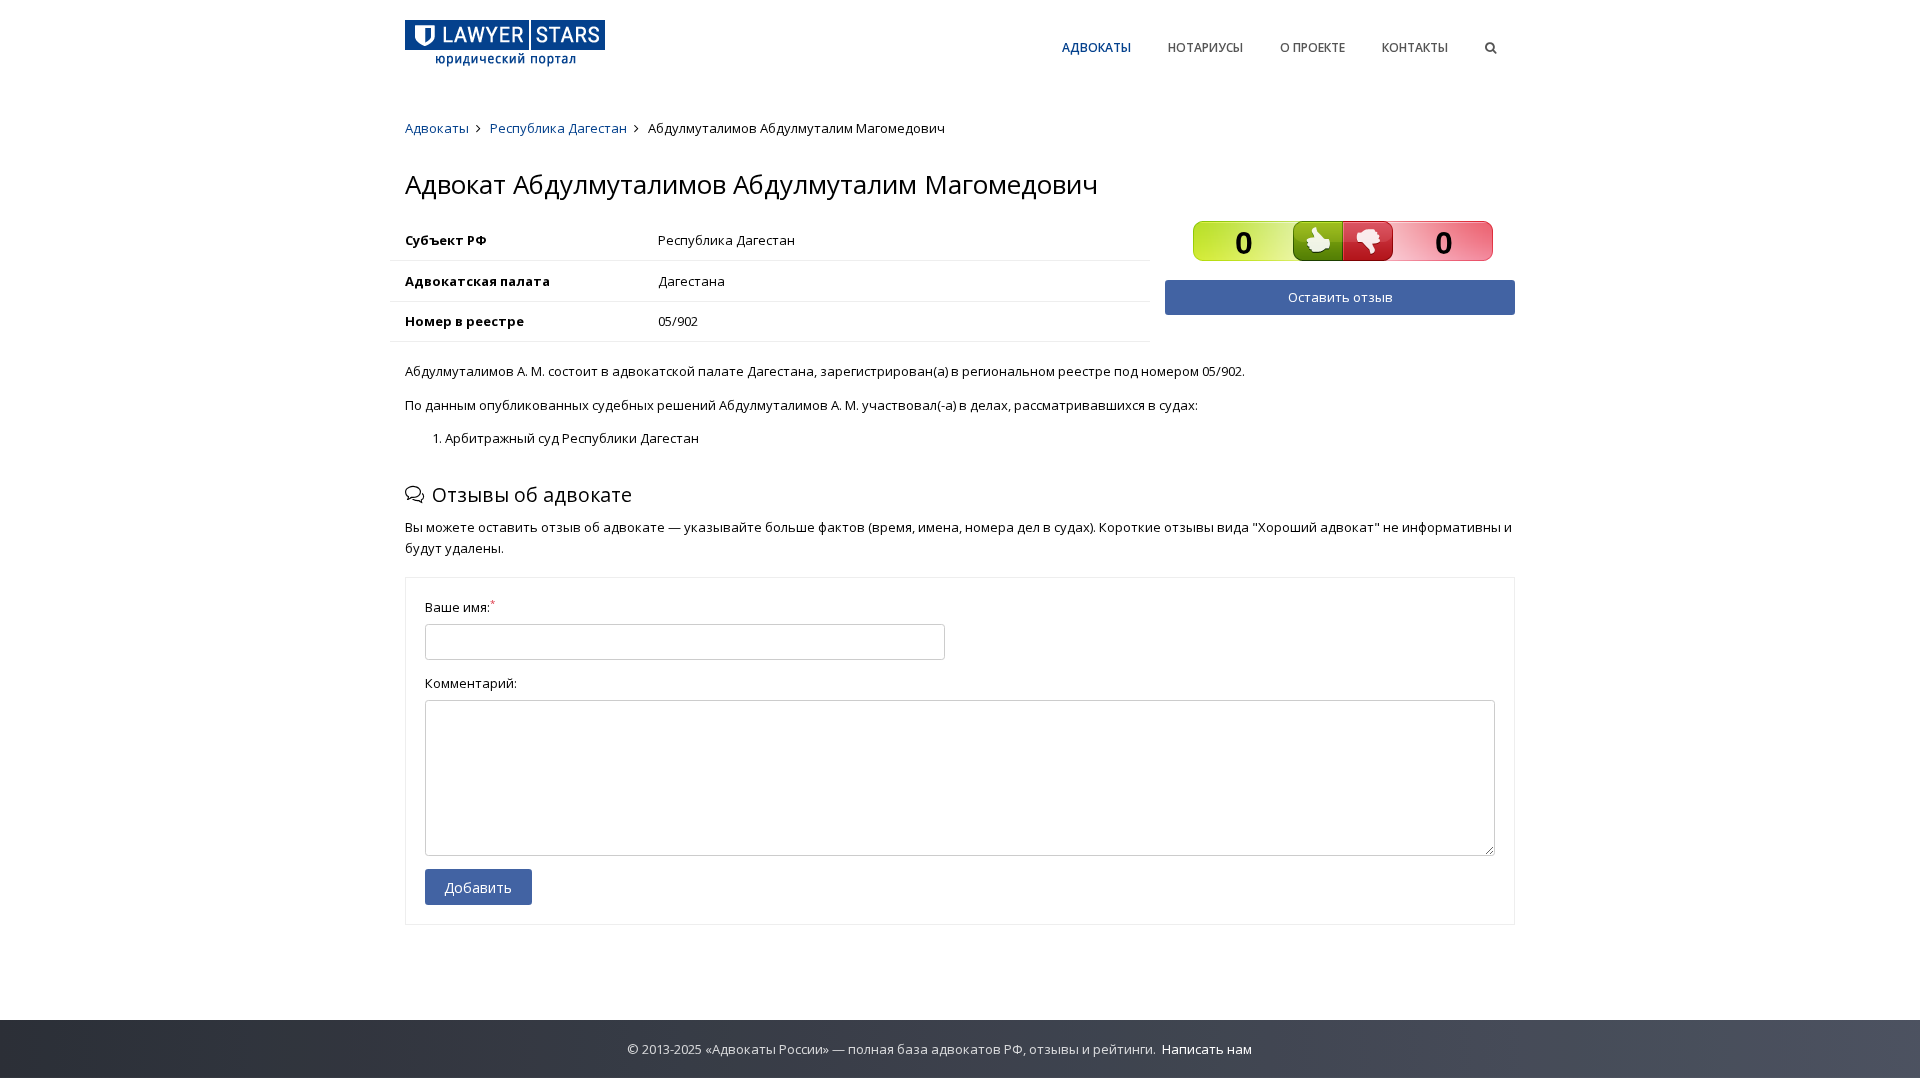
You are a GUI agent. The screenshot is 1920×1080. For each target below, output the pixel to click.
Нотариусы (1205, 47)
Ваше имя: (460, 606)
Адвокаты (1096, 47)
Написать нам (1207, 1049)
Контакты (1415, 47)
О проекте (1312, 47)
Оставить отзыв (1340, 297)
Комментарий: (471, 683)
